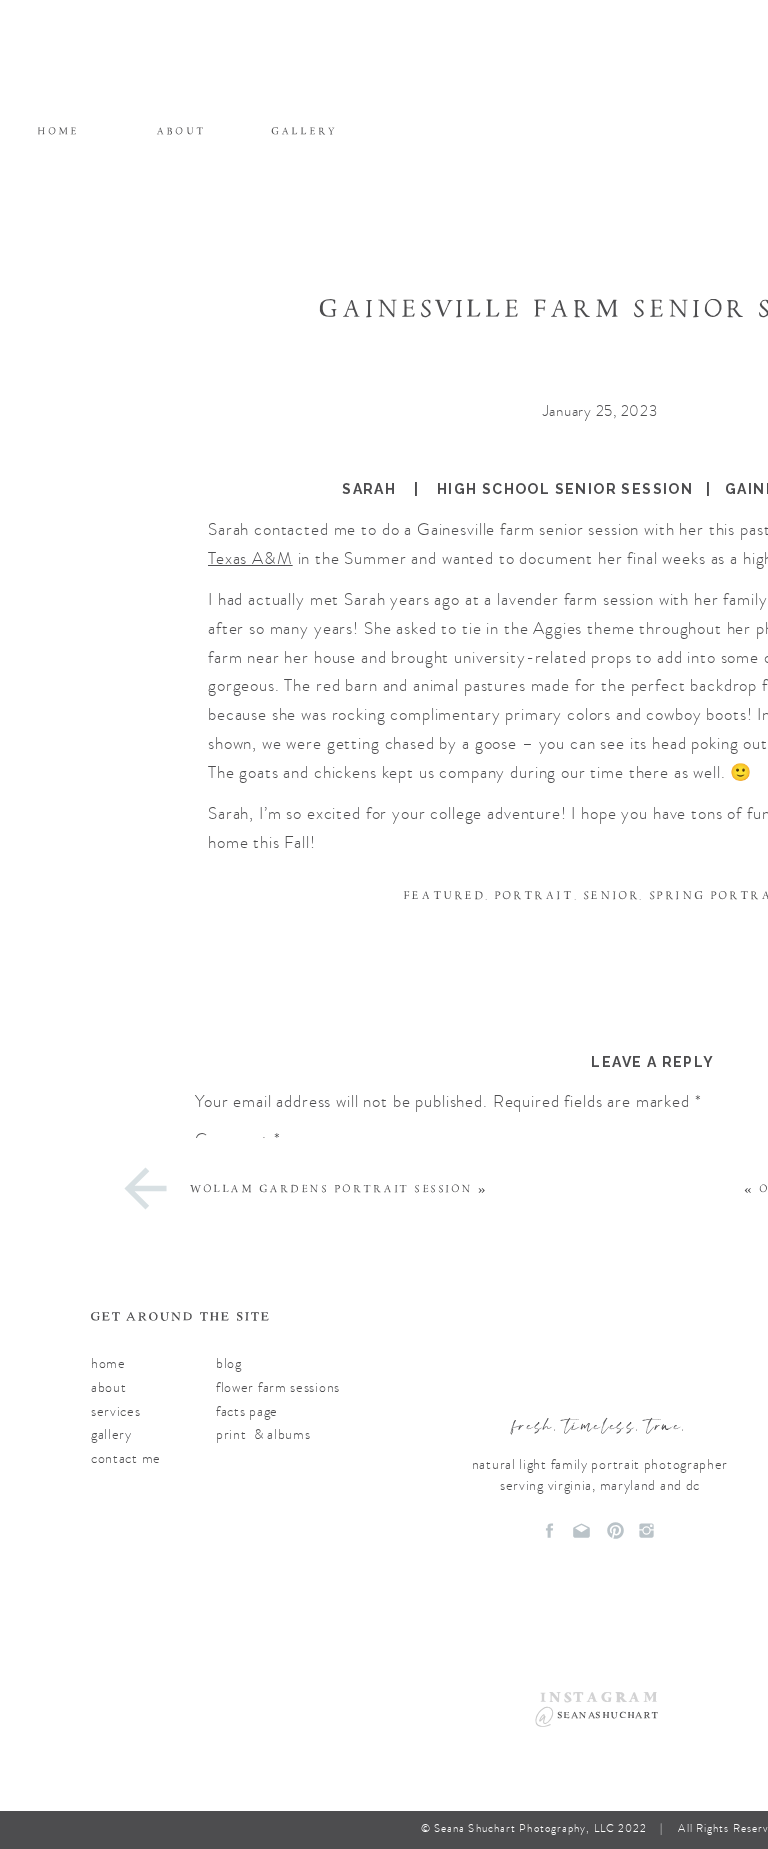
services (116, 1411)
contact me (126, 1458)
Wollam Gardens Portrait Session (331, 1189)
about (109, 1387)
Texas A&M (250, 558)
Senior (611, 895)
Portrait (534, 895)
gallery (111, 1434)
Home (108, 1363)
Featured (444, 895)
